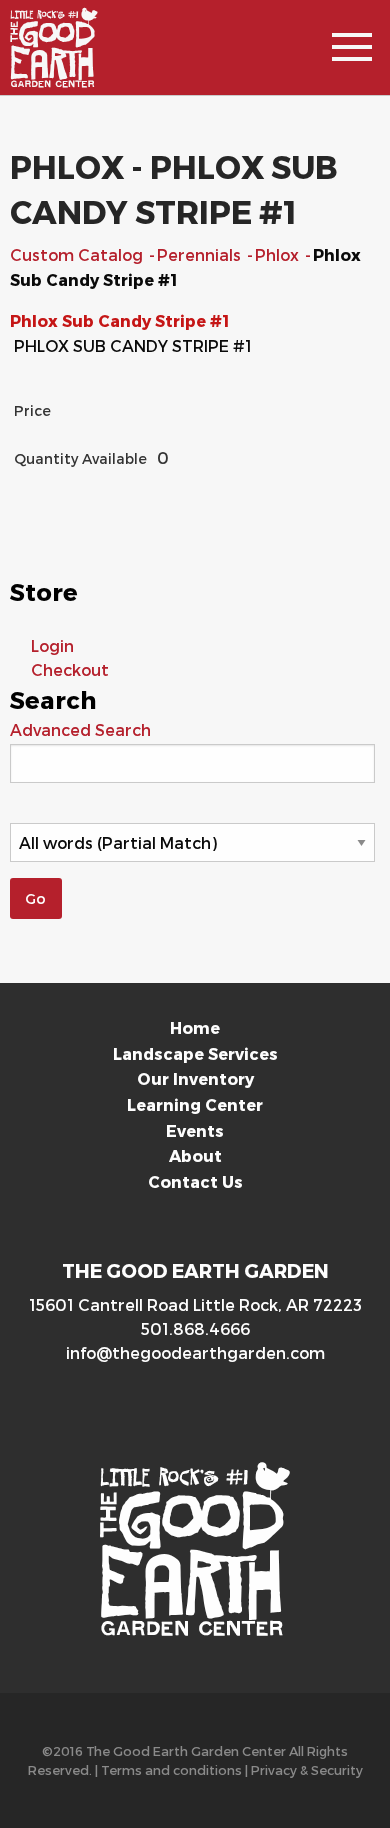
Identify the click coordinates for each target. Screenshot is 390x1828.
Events (195, 1130)
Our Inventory (195, 1078)
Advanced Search (80, 729)
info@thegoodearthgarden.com (195, 1352)
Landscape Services (195, 1053)
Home (195, 1027)
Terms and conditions (171, 1769)
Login (52, 645)
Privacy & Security (307, 1769)
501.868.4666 (195, 1328)
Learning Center (195, 1104)
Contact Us (195, 1181)
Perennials (201, 254)
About (195, 1155)
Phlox (279, 254)
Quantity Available (80, 458)
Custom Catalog (78, 254)
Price (32, 410)
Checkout (70, 669)
